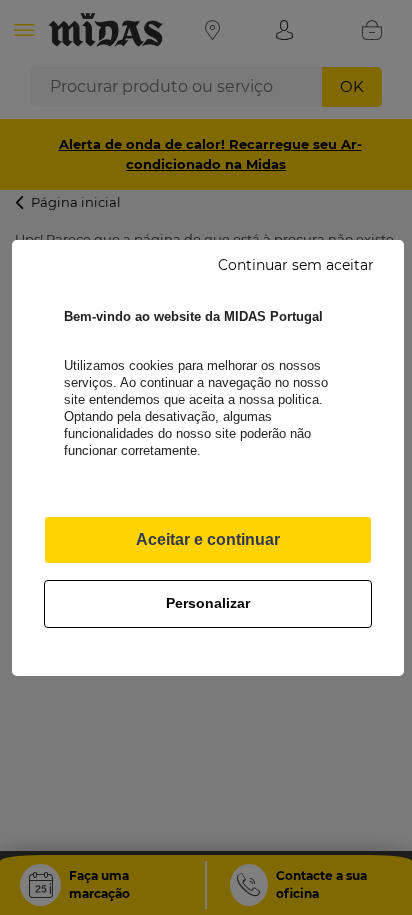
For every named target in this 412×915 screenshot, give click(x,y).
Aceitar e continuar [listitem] (208, 539)
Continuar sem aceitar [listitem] (296, 265)
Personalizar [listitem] (208, 603)
